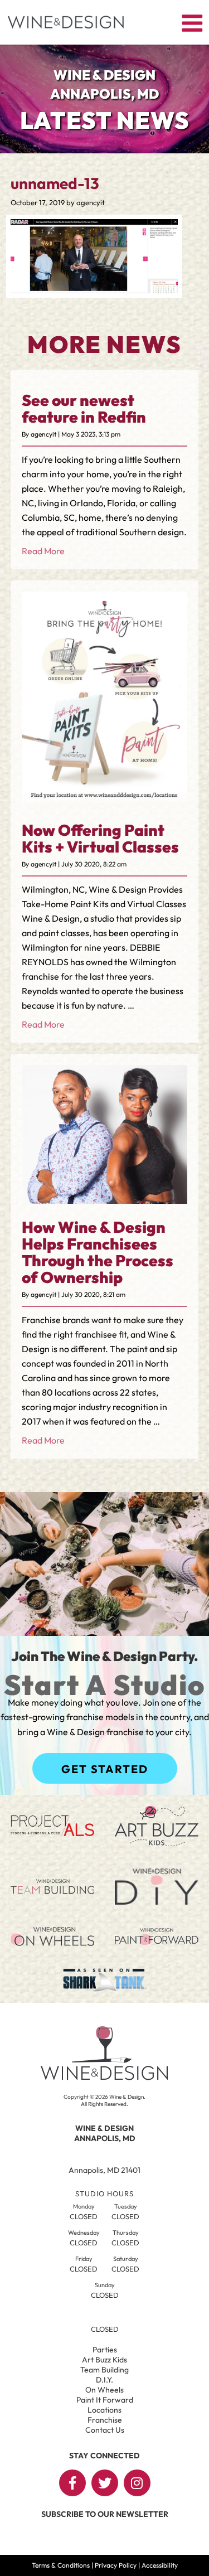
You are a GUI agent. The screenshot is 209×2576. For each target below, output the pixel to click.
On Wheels (104, 2390)
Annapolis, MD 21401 (104, 2170)
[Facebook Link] (72, 2483)
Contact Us (105, 2430)
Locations (104, 2410)
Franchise (105, 2420)
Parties (105, 2350)
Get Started (105, 1769)
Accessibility (160, 2565)
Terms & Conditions (61, 2565)
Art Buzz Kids (104, 2360)
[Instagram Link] (137, 2483)
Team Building (104, 2370)
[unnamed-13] (94, 290)
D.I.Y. (104, 2380)
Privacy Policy (116, 2565)
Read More (43, 551)
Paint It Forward (105, 2400)
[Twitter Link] (105, 2483)
